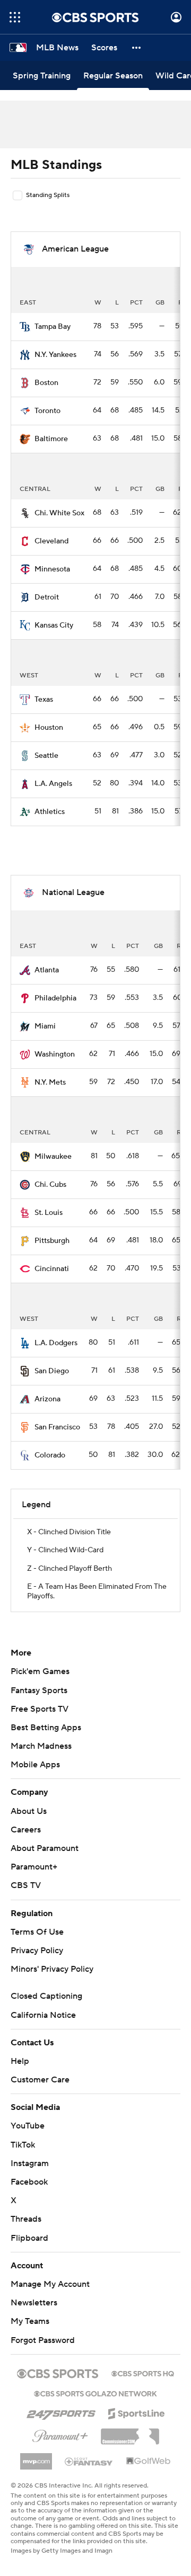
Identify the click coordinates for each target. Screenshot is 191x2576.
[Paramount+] (60, 2434)
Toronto (47, 411)
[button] (15, 17)
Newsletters (34, 2303)
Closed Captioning (46, 1996)
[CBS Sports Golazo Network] (95, 2393)
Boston (46, 383)
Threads (26, 2219)
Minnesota (52, 569)
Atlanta (47, 970)
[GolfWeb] (149, 2462)
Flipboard (29, 2238)
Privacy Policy (37, 1951)
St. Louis (49, 1213)
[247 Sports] (61, 2412)
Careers (26, 1830)
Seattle (46, 756)
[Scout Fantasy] (89, 2461)
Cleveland (51, 541)
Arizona (47, 1399)
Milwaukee (53, 1157)
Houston (49, 728)
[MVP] (36, 2457)
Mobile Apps (35, 1765)
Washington (55, 1054)
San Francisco (57, 1427)
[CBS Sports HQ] (143, 2373)
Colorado (50, 1455)
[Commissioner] (130, 2432)
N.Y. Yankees (55, 355)
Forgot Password (43, 2340)
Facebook (29, 2182)
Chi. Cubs (50, 1185)
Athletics (50, 812)
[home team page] (25, 327)
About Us (29, 1811)
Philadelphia (55, 998)
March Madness (41, 1746)
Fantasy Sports (39, 1690)
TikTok (23, 2145)
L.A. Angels (53, 784)
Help (20, 2061)
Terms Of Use (37, 1932)
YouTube (28, 2126)
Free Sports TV (40, 1709)
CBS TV (26, 1885)
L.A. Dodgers (56, 1343)
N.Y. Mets (50, 1083)
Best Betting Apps (46, 1728)
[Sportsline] (137, 2412)
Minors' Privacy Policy (52, 1969)
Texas (44, 700)
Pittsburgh (52, 1241)
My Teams (30, 2321)
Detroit (47, 597)
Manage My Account (50, 2284)
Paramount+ (34, 1867)
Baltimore (51, 439)
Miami (45, 1026)
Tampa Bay (53, 327)
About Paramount (45, 1848)
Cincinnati (52, 1269)
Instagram (30, 2163)
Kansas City (54, 625)
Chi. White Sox (59, 513)
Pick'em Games (40, 1671)
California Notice (43, 2015)
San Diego (52, 1371)
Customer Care (40, 2080)
